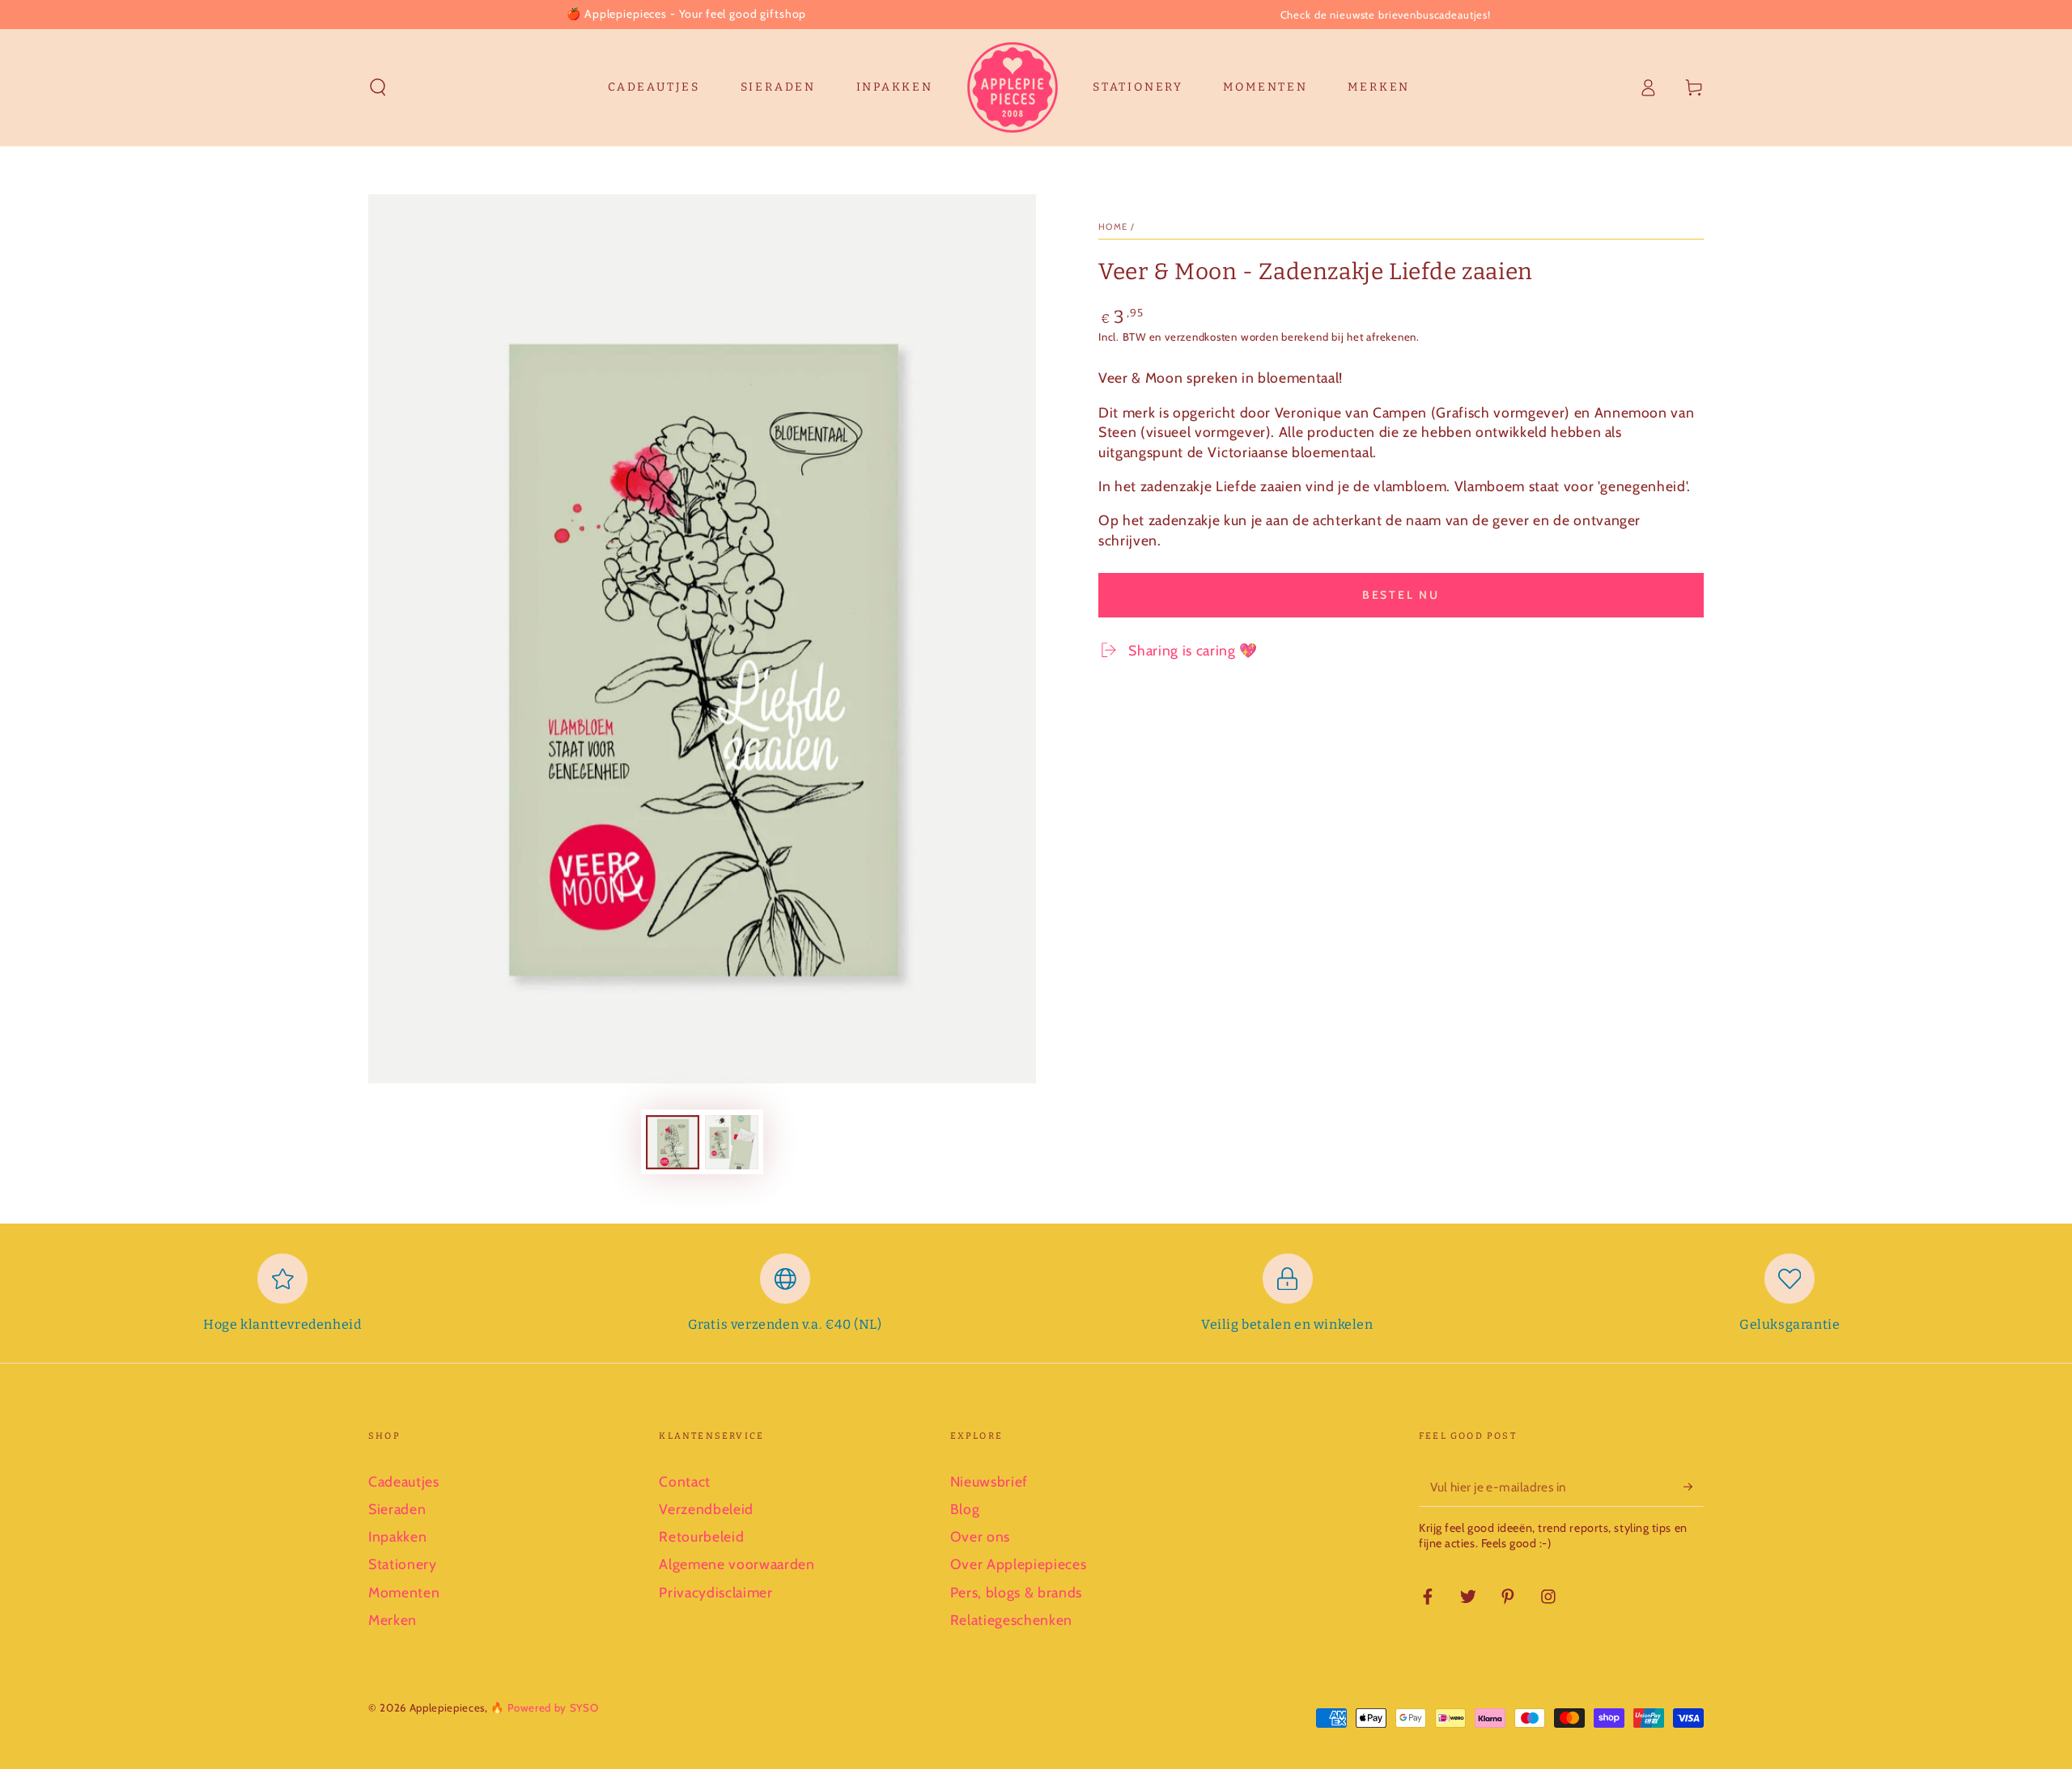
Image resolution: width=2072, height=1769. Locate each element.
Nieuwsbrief (989, 1481)
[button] (378, 87)
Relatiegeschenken (1011, 1620)
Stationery (403, 1564)
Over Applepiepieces (1019, 1564)
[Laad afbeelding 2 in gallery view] (732, 1142)
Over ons (980, 1536)
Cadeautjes (404, 1481)
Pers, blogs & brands (1016, 1592)
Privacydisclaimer (715, 1592)
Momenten (404, 1592)
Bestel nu (1401, 595)
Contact (685, 1481)
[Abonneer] (1694, 1487)
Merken (393, 1620)
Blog (965, 1509)
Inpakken (397, 1536)
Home (1113, 227)
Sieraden (397, 1509)
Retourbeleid (701, 1536)
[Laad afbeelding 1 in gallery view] (673, 1142)
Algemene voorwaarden (737, 1564)
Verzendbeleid (706, 1509)
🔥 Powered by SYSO (544, 1707)
